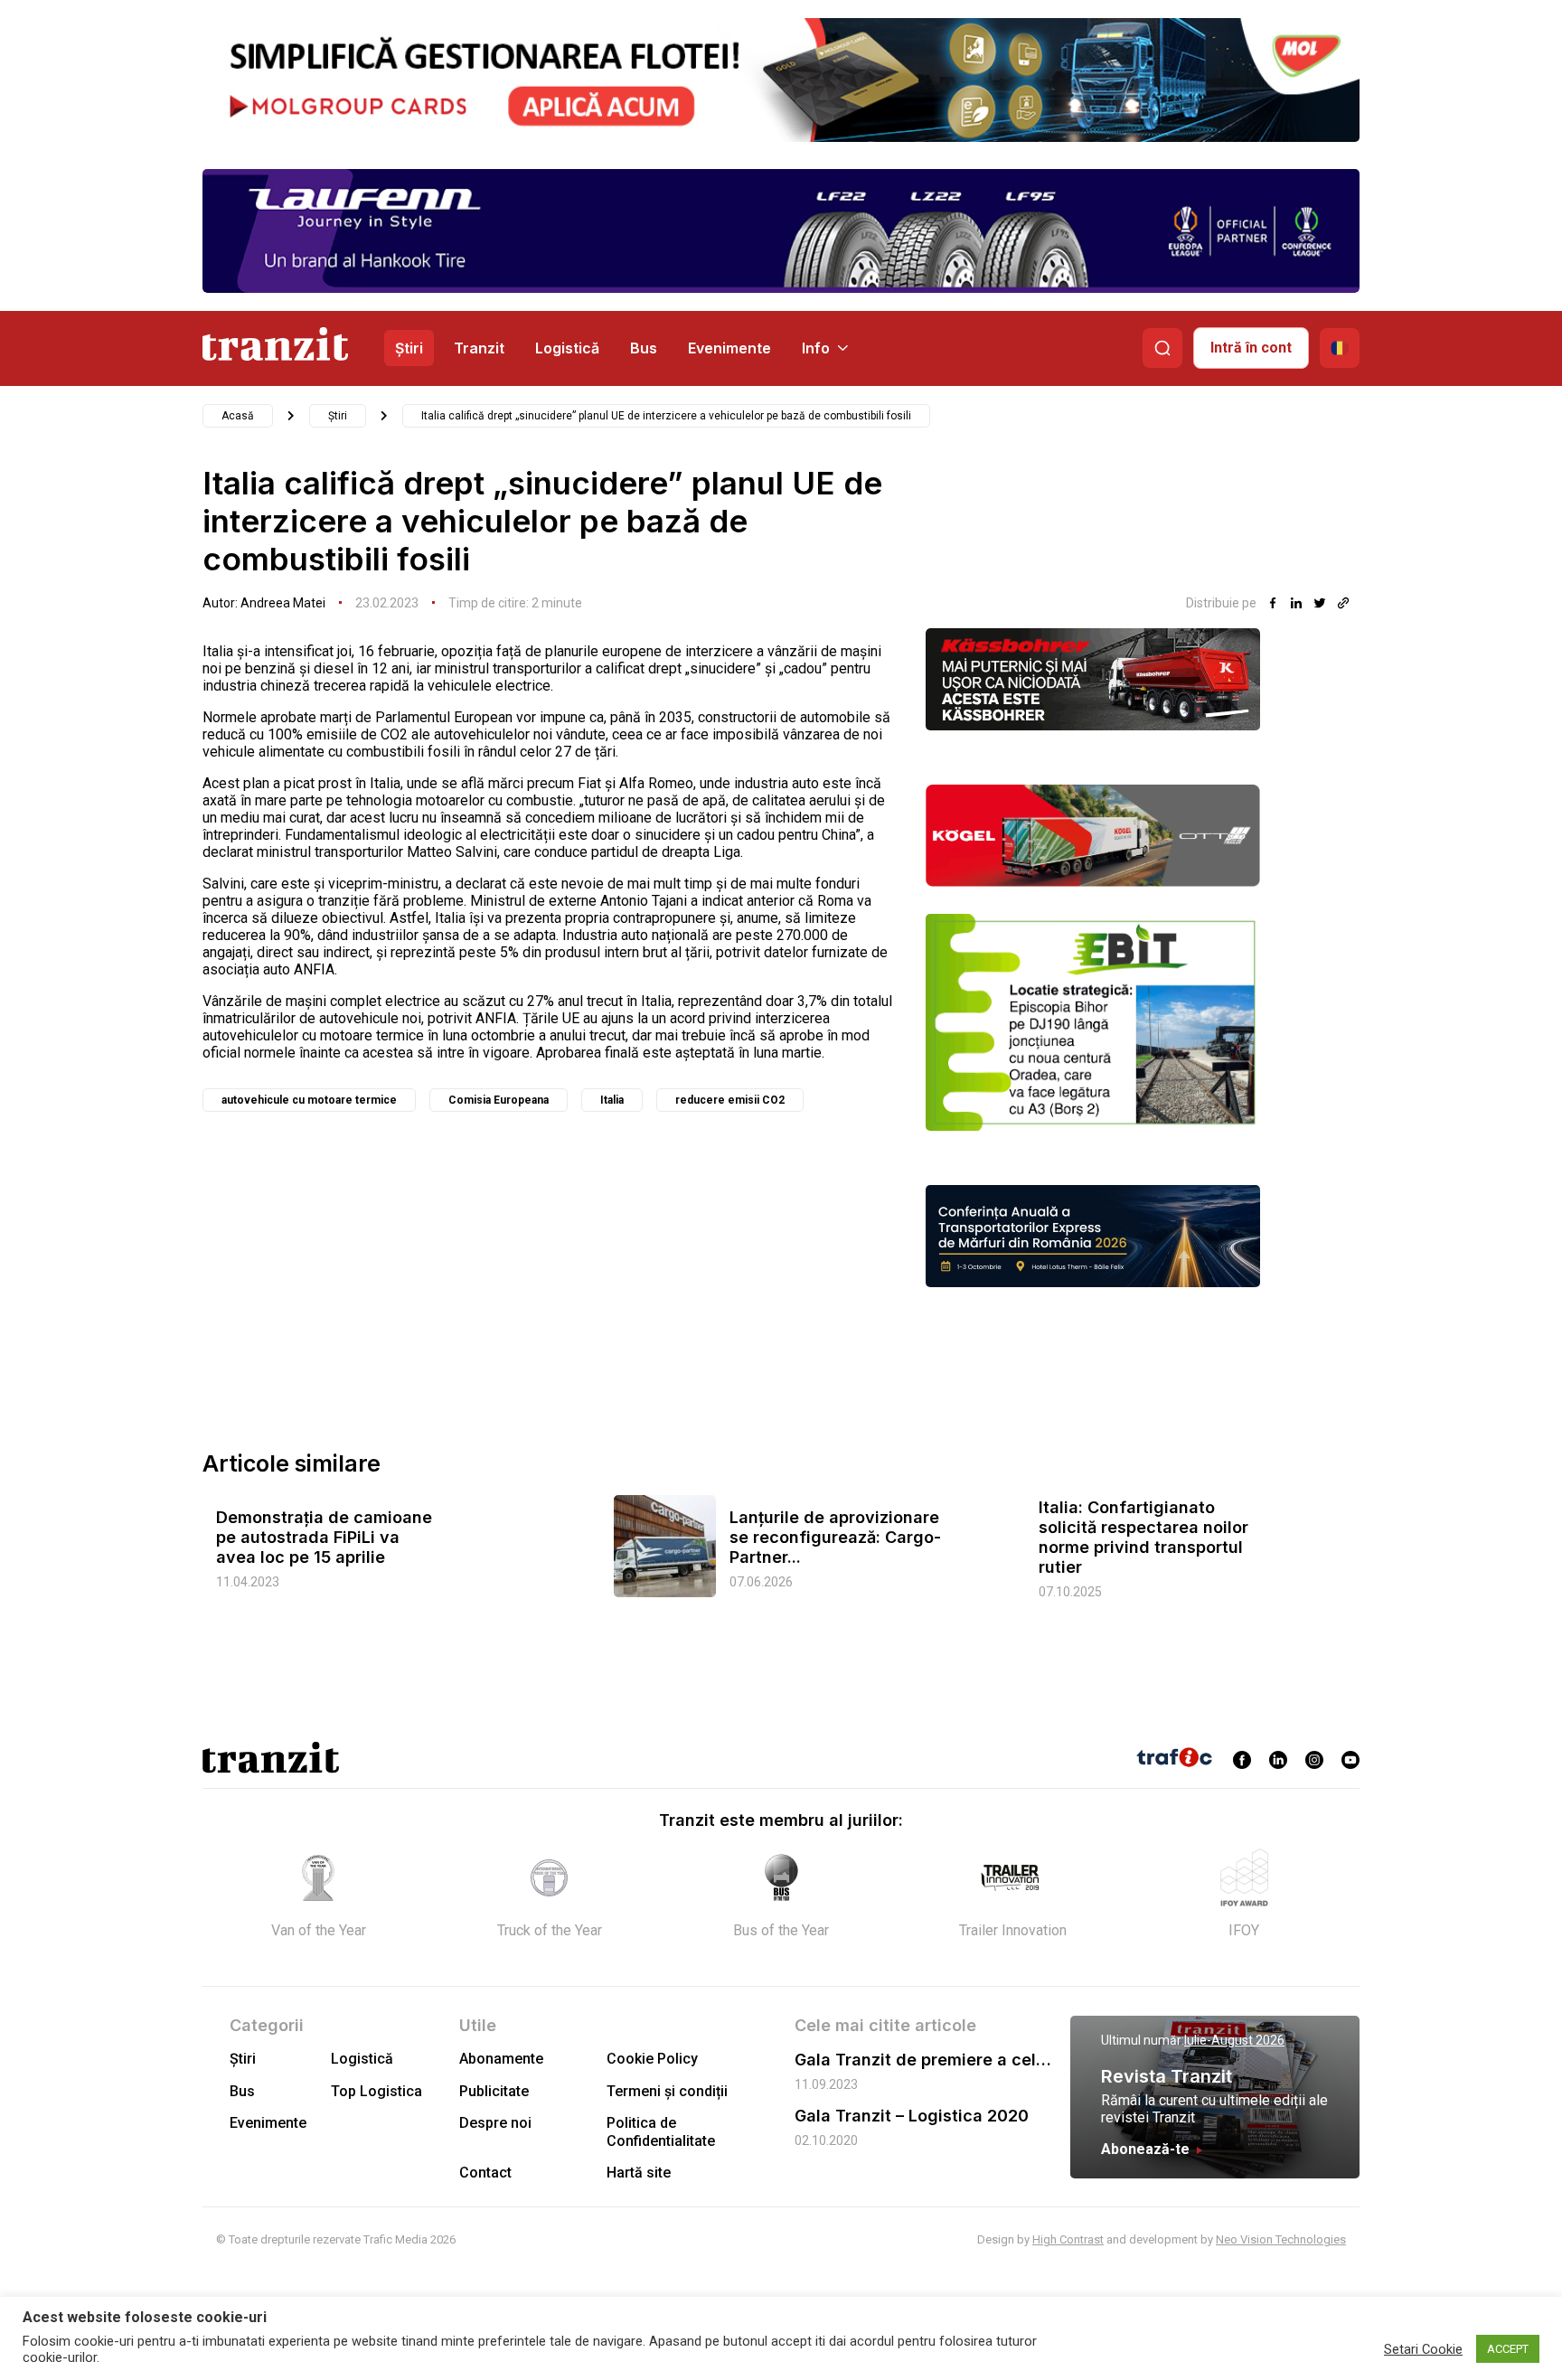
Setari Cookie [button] (1423, 2349)
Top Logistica (376, 2091)
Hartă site (639, 2173)
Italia (612, 1100)
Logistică (567, 348)
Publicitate (494, 2091)
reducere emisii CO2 (730, 1100)
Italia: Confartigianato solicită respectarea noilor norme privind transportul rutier (1143, 1537)
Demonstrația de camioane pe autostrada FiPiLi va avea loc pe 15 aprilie (324, 1537)
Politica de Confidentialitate (661, 2131)
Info (816, 348)
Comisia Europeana (499, 1100)
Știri (409, 348)
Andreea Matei (283, 603)
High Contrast (1068, 2239)
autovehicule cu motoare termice (309, 1100)
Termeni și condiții (667, 2091)
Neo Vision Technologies (1281, 2239)
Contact (485, 2173)
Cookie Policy (652, 2059)
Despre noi (495, 2123)
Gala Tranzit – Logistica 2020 (912, 2116)
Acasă (238, 416)
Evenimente (729, 348)
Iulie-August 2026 (1234, 2040)
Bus (644, 348)
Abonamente (501, 2059)
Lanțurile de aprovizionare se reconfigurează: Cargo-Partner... (835, 1537)
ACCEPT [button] (1508, 2349)
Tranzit (479, 348)
